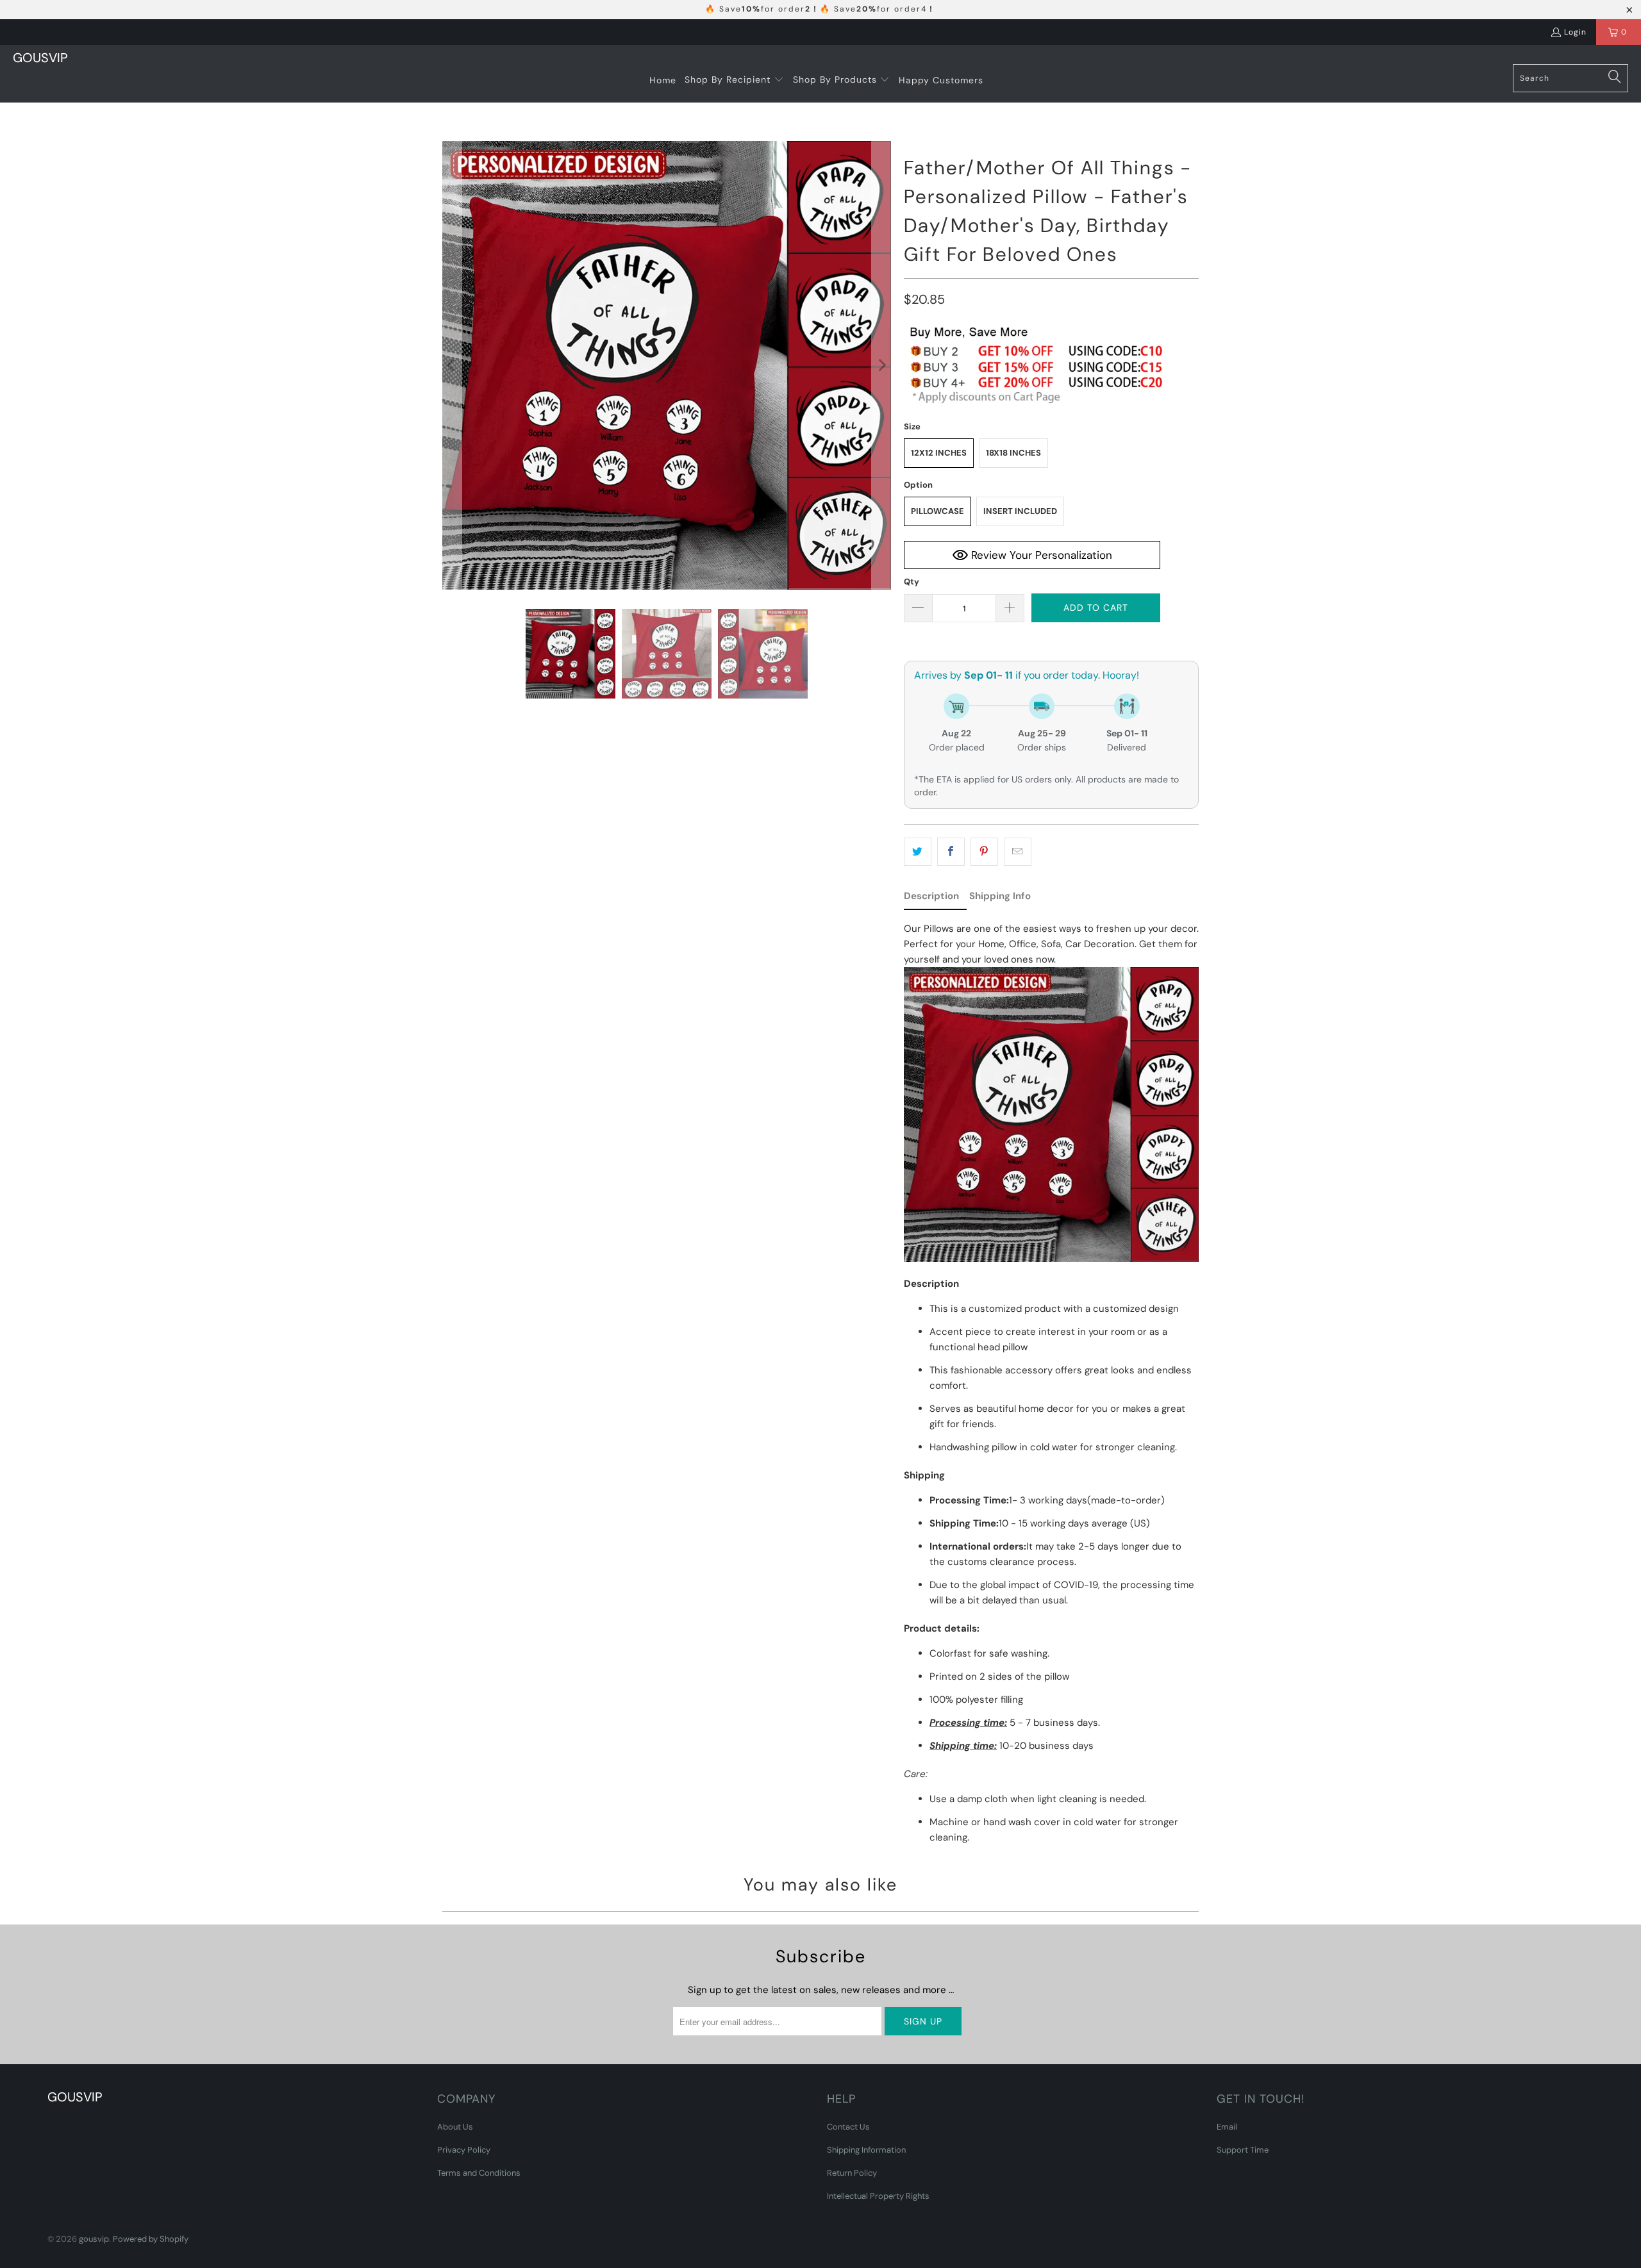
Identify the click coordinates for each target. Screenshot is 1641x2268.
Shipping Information (866, 2150)
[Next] (881, 365)
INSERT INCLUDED (1020, 511)
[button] (734, 80)
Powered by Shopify (151, 2239)
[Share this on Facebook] (951, 852)
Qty (912, 582)
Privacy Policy (464, 2150)
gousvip (94, 2239)
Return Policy (852, 2173)
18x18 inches (1013, 453)
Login (1575, 32)
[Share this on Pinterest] (984, 852)
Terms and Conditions (479, 2173)
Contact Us (848, 2127)
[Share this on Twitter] (918, 852)
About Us (455, 2127)
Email (1227, 2127)
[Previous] (452, 365)
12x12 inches (939, 453)
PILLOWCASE (937, 511)
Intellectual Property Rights (878, 2196)
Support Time (1243, 2150)
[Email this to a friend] (1018, 852)
